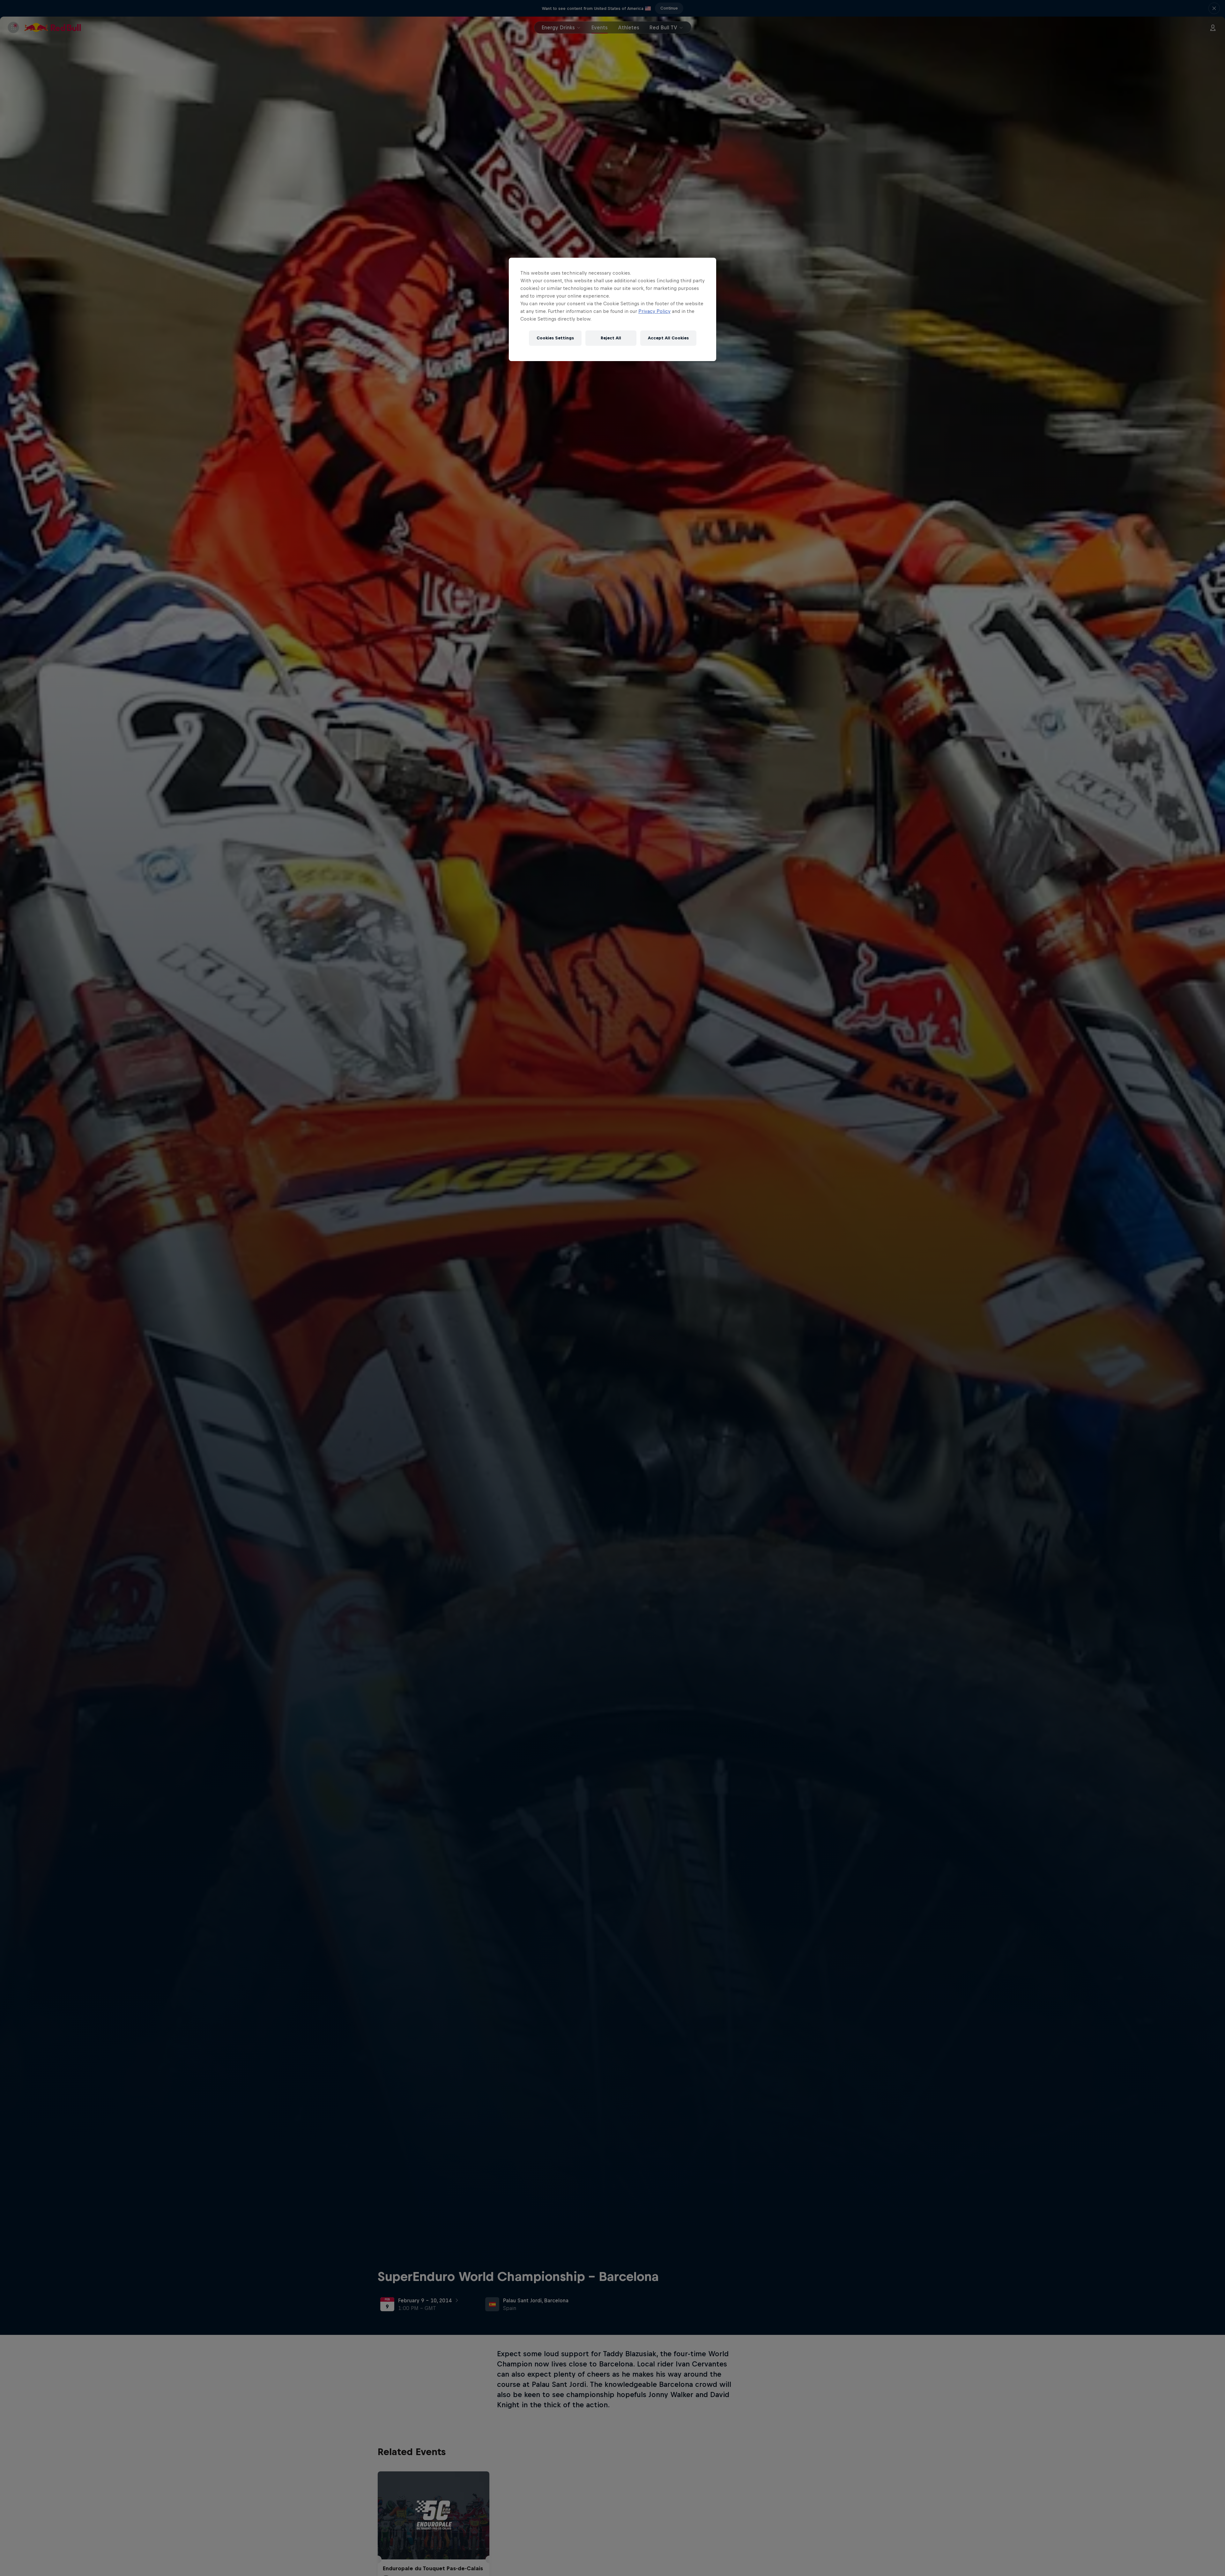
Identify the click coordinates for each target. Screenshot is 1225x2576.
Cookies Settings (555, 338)
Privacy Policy (654, 311)
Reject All (611, 338)
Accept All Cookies (668, 338)
